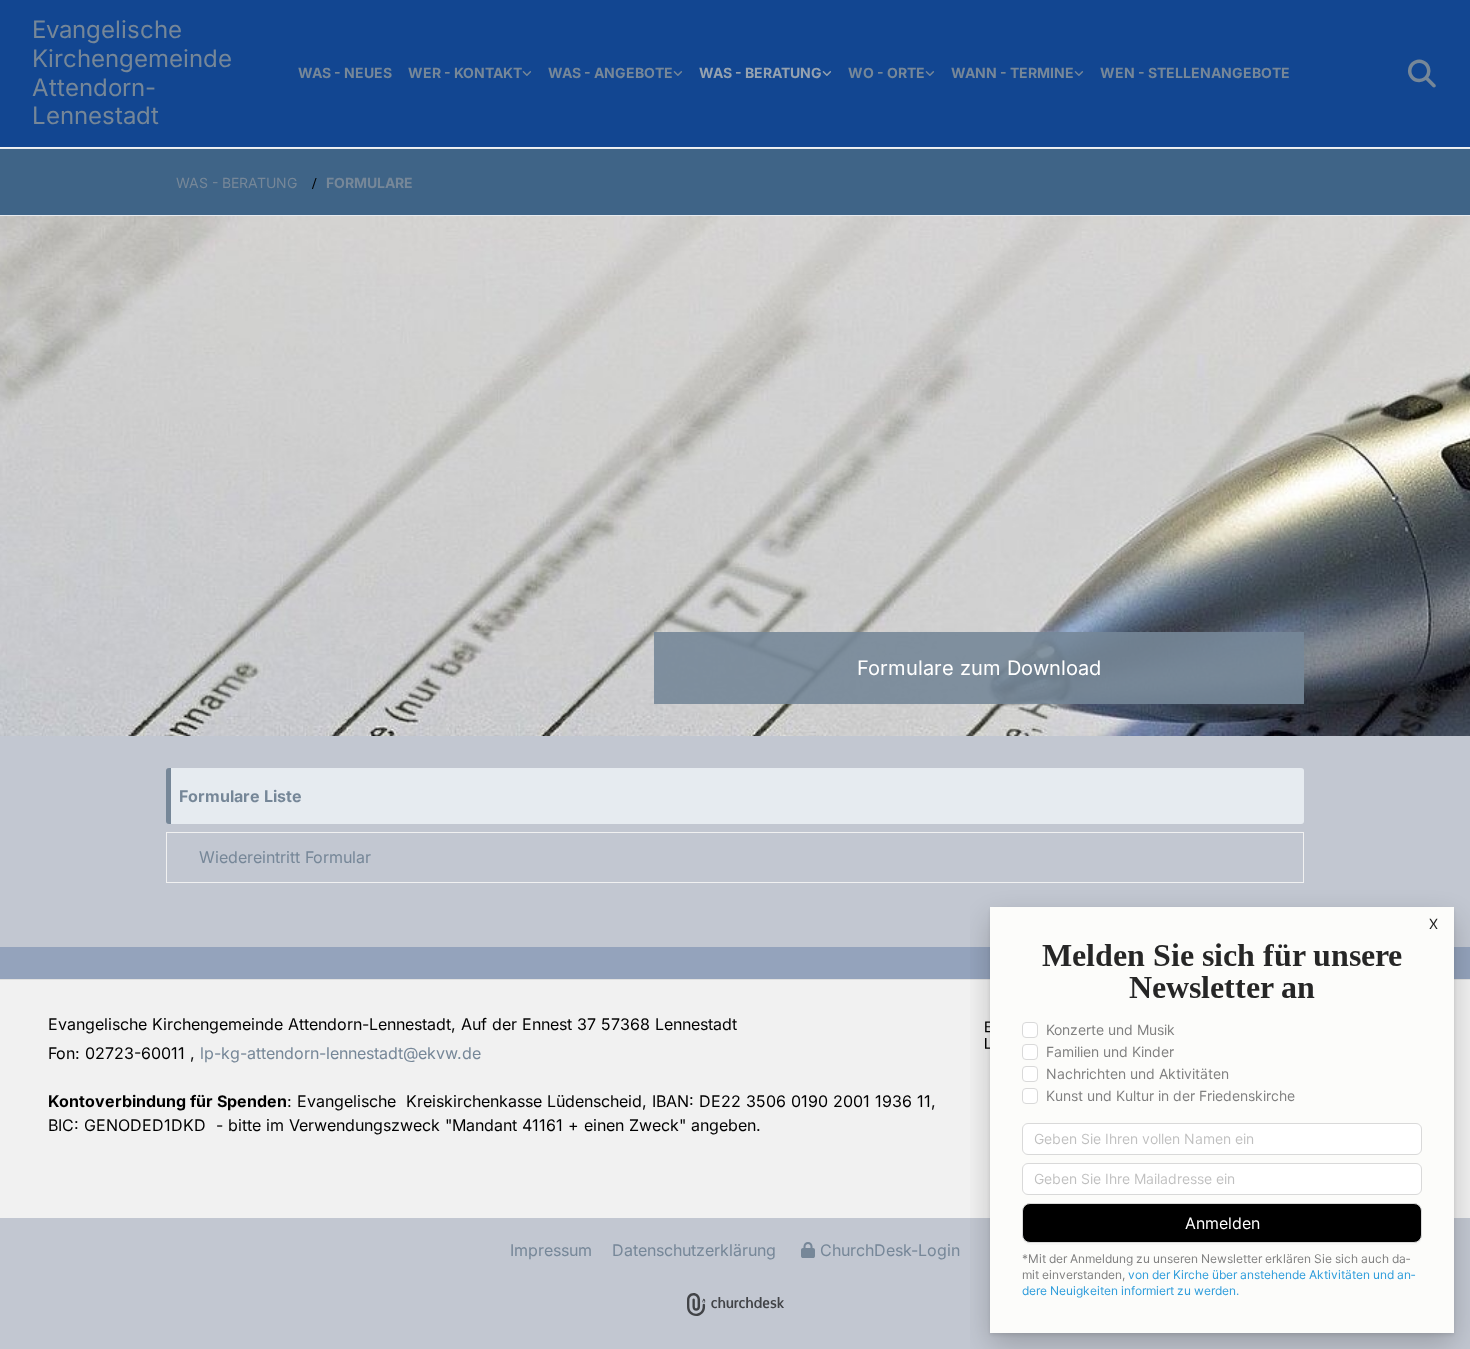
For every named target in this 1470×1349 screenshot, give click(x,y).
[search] (1422, 74)
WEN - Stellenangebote (1195, 72)
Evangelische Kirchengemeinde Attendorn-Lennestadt (132, 72)
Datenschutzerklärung (694, 1250)
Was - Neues (345, 72)
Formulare (369, 182)
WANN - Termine (1012, 72)
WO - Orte (886, 72)
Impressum (551, 1250)
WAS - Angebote (610, 72)
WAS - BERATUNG (760, 72)
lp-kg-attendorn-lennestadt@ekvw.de (340, 1053)
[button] (735, 796)
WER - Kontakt (465, 72)
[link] (470, 73)
